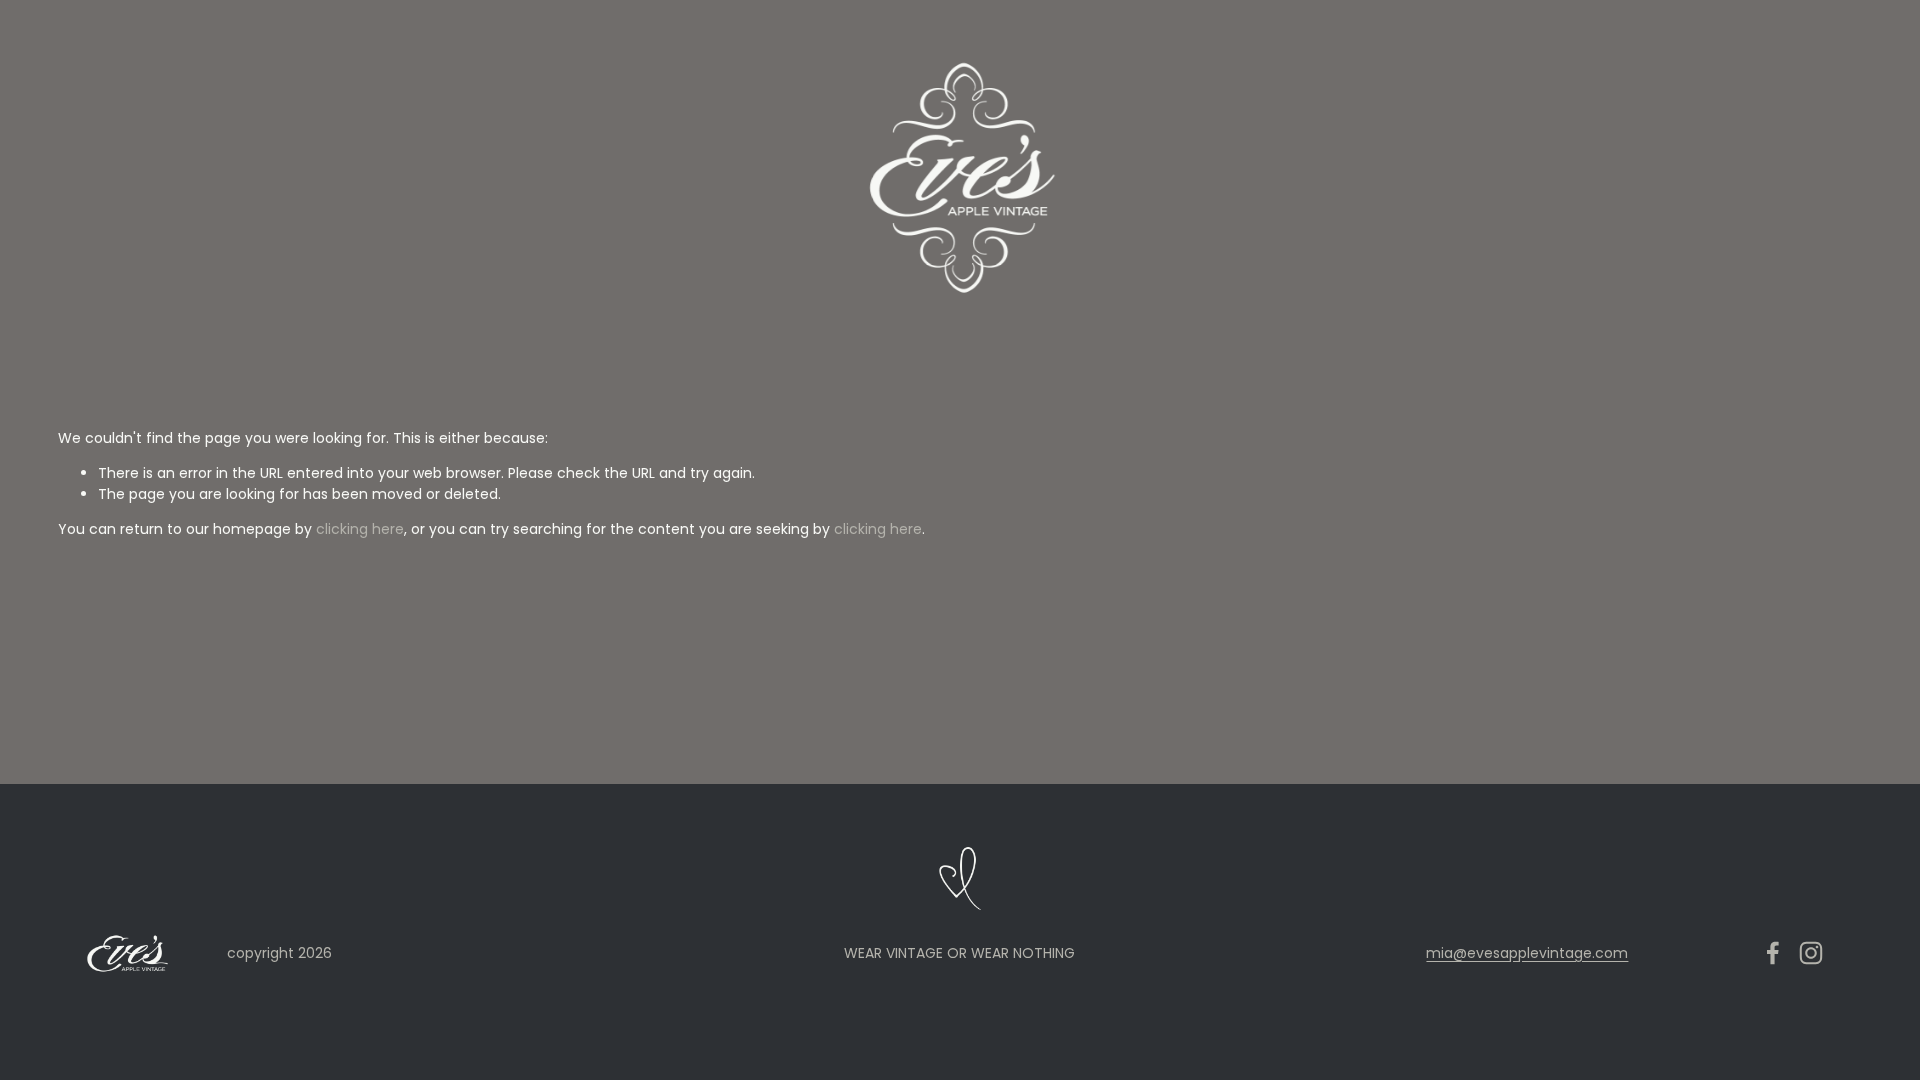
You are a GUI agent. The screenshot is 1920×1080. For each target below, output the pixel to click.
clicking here (360, 529)
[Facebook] (1773, 953)
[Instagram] (1811, 953)
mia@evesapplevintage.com (1527, 953)
